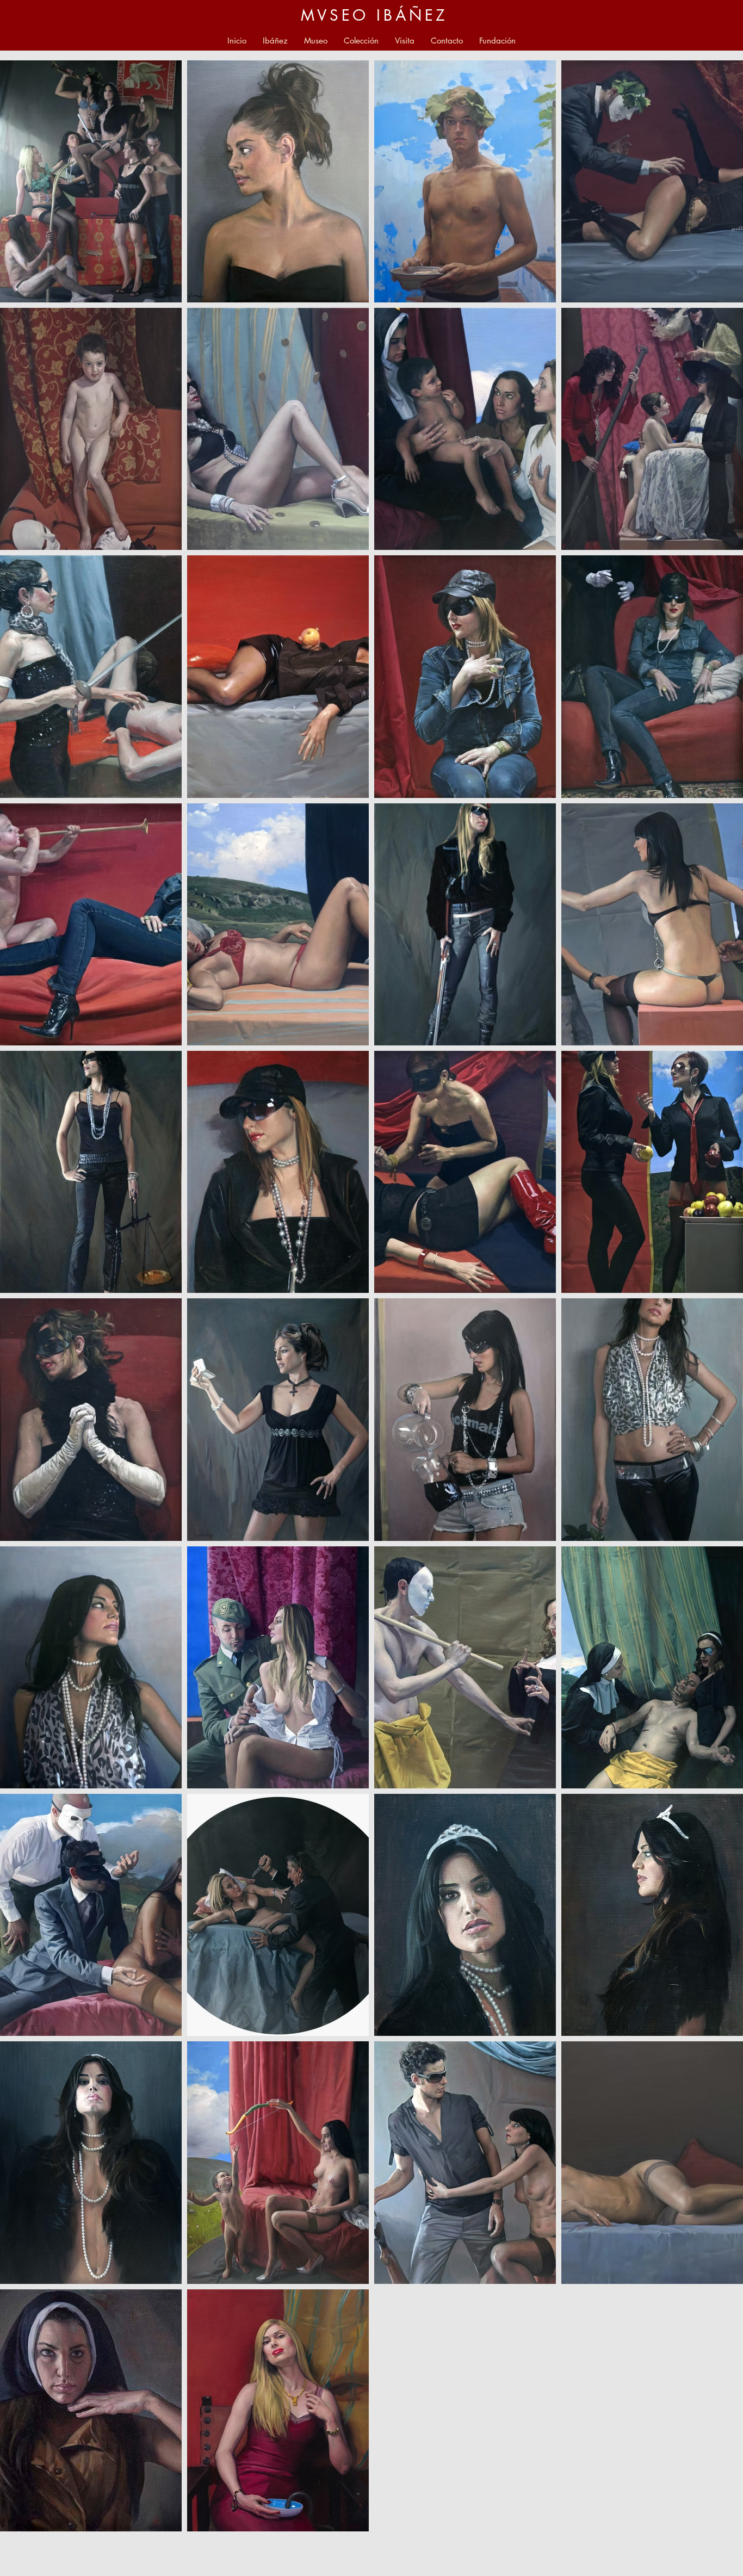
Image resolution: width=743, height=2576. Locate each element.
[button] (316, 41)
